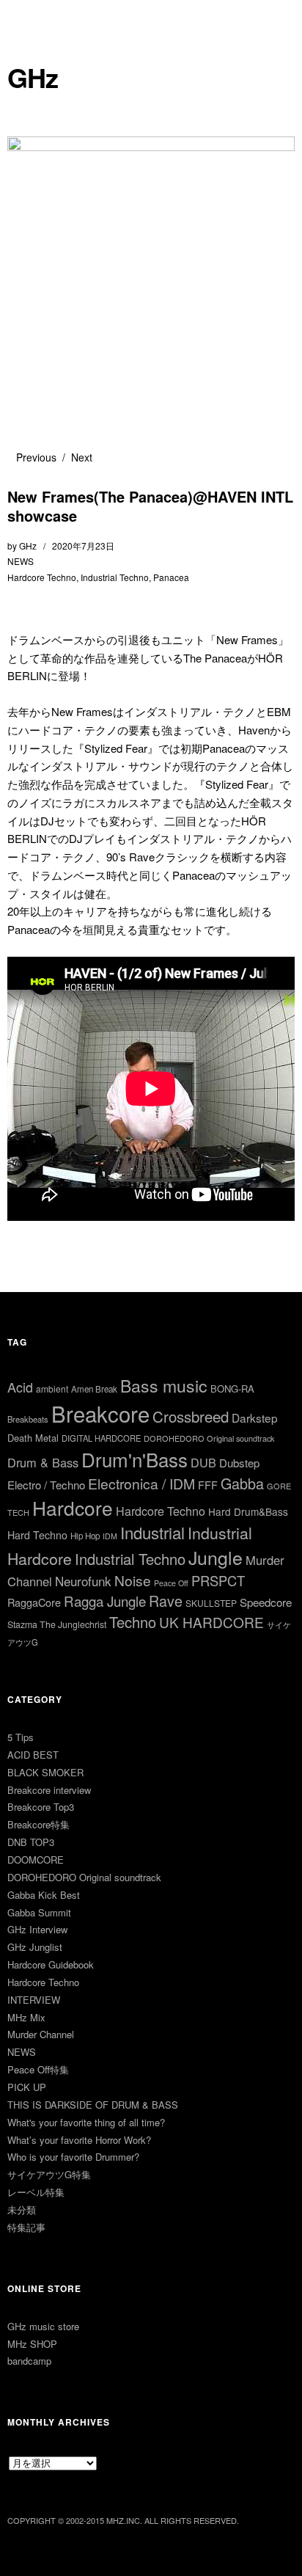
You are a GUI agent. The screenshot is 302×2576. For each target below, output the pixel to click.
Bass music (164, 1386)
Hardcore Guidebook (51, 1964)
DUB (203, 1462)
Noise (133, 1580)
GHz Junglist (35, 1947)
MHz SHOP (32, 2344)
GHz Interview (37, 1929)
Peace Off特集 (38, 2069)
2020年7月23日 (83, 546)
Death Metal (33, 1438)
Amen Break (94, 1389)
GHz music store (43, 2326)
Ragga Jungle (105, 1601)
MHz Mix (26, 2017)
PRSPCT (218, 1580)
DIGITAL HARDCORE (101, 1438)
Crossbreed (191, 1416)
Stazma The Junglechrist (57, 1624)
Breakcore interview (49, 1790)
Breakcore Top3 (41, 1807)
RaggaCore (34, 1602)
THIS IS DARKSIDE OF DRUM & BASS (93, 2105)
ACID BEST (33, 1755)
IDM (110, 1536)
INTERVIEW (34, 2000)
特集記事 (26, 2227)
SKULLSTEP (211, 1603)
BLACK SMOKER (45, 1772)
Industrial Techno (115, 577)
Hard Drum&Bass (248, 1511)
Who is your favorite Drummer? (73, 2157)
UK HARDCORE (211, 1622)
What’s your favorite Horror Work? (79, 2140)
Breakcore (100, 1413)
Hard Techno (37, 1535)
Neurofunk (83, 1581)
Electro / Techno (46, 1485)
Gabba (242, 1483)
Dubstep (239, 1463)
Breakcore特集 (38, 1824)
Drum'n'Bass (135, 1459)
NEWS (21, 561)
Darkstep (255, 1417)
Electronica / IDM (141, 1483)
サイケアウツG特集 (49, 2174)
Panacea (171, 577)
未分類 (22, 2210)
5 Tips (21, 1737)
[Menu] (26, 18)
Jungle (216, 1557)
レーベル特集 (36, 2192)
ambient (52, 1389)
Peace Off (171, 1583)
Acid (20, 1387)
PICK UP (27, 2087)
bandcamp (29, 2361)
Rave (166, 1601)
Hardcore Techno (42, 577)
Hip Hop (85, 1536)
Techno (133, 1622)
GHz (33, 77)
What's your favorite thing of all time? (86, 2122)
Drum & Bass (43, 1462)
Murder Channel (41, 2034)
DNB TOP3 (31, 1842)
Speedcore (266, 1602)
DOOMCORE (36, 1860)
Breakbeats (28, 1419)
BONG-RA (232, 1389)
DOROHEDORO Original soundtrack (209, 1438)
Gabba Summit (39, 1912)
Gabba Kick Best (44, 1895)
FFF (208, 1485)
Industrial (152, 1532)
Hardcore (73, 1507)
